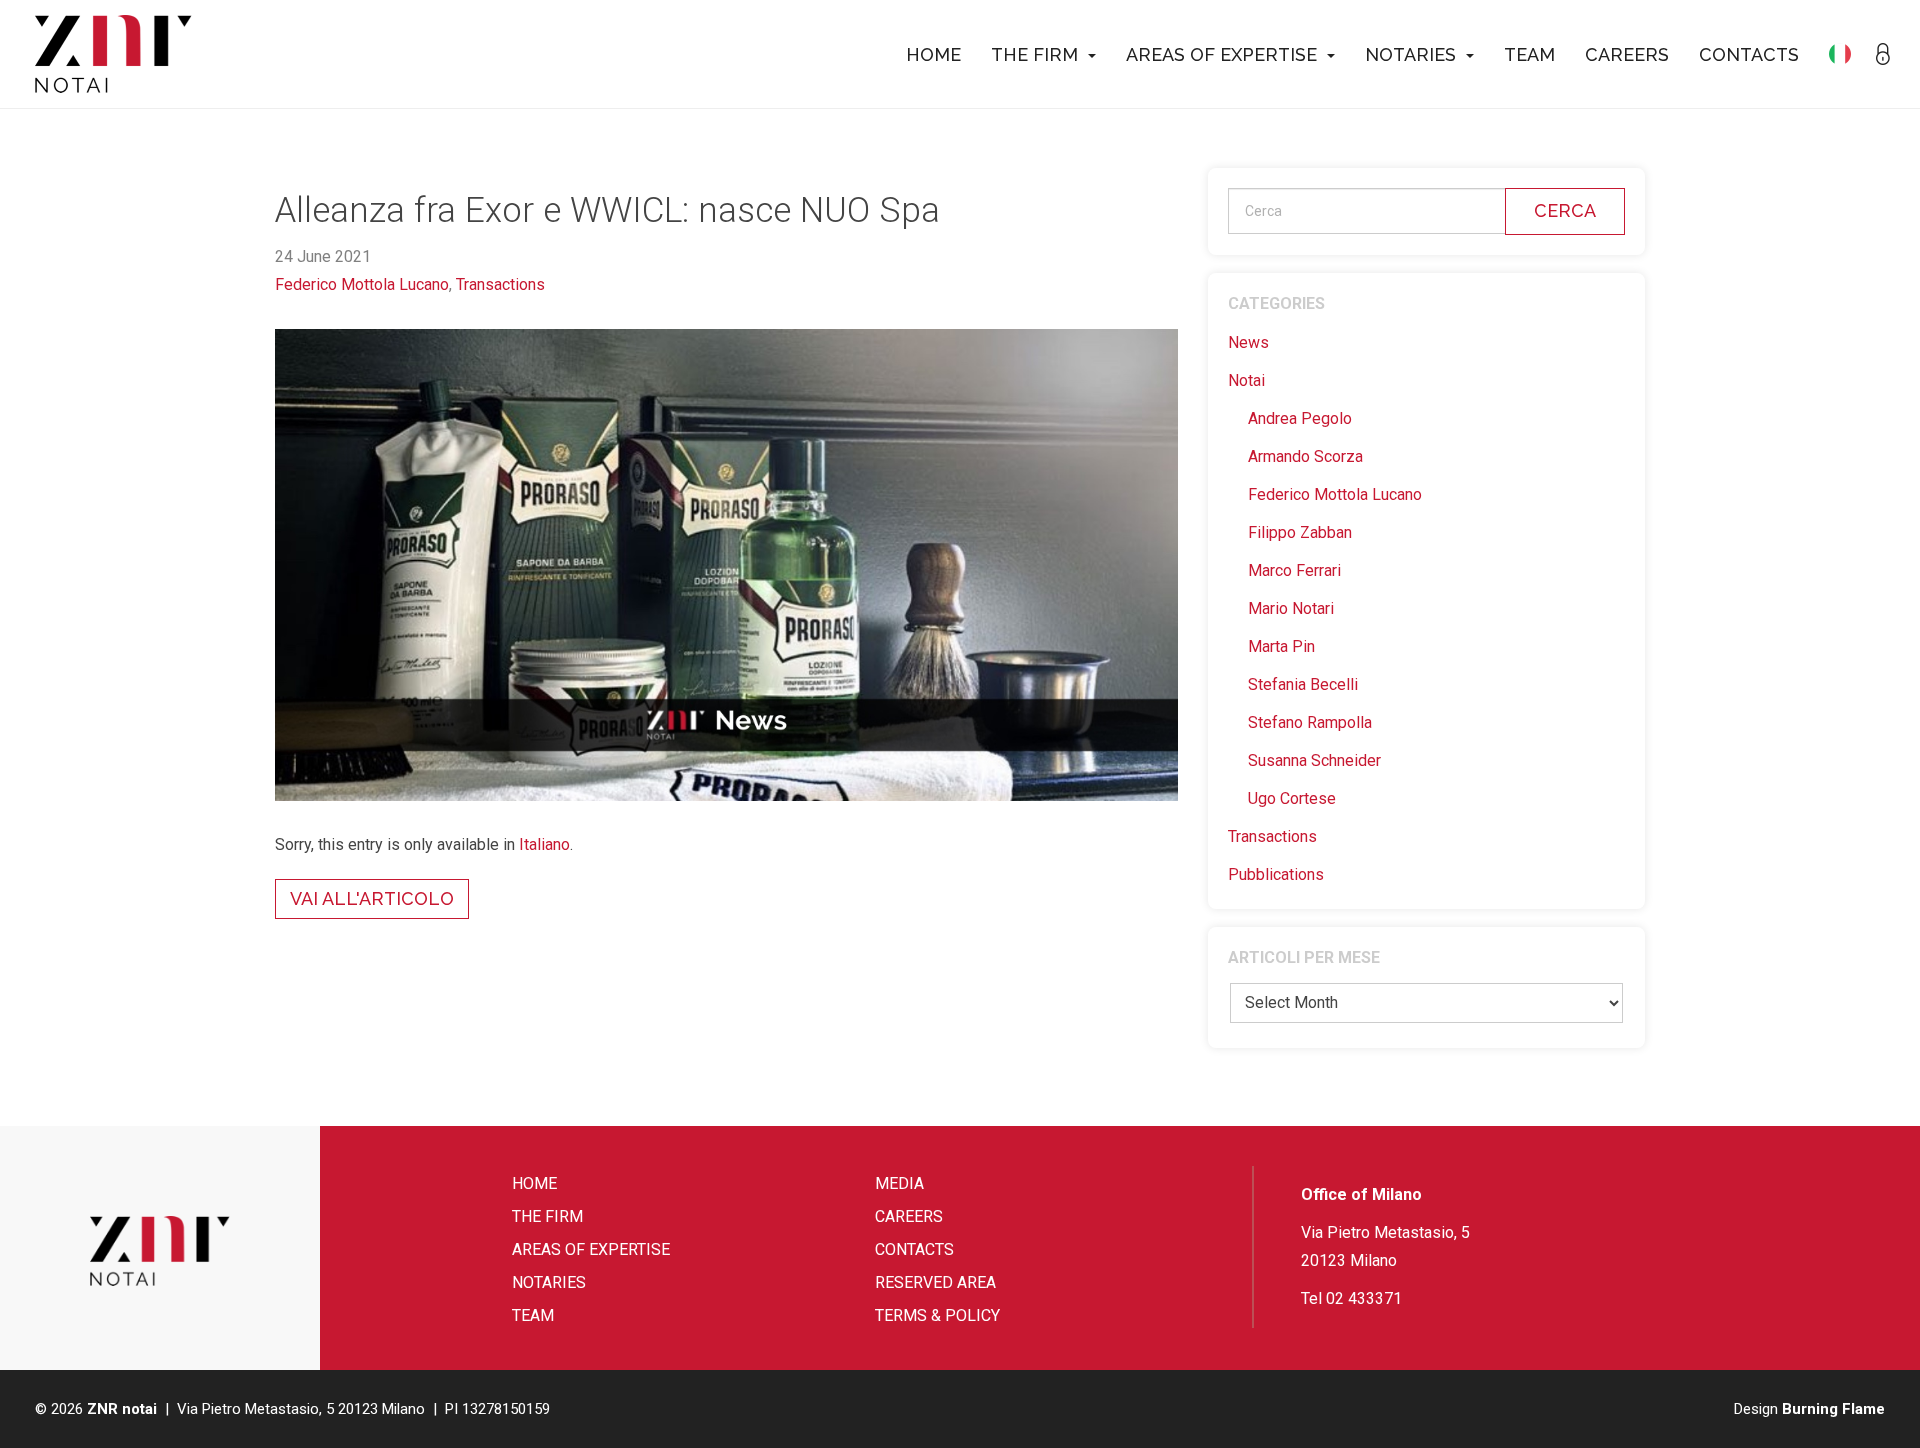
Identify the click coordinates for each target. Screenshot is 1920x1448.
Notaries (1410, 54)
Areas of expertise (1221, 54)
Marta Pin (1281, 646)
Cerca (1565, 210)
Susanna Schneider (1314, 760)
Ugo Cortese (1292, 798)
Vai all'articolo (372, 898)
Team (1529, 54)
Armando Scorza (1305, 456)
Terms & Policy (937, 1315)
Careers (1627, 54)
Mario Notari (1291, 608)
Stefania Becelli (1303, 684)
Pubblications (1276, 874)
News (1248, 342)
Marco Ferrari (1294, 570)
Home (933, 54)
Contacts (1749, 54)
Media (899, 1183)
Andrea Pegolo (1300, 418)
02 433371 (1364, 1298)
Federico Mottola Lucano (362, 284)
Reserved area (935, 1282)
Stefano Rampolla (1310, 722)
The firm (1034, 54)
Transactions (500, 284)
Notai (1246, 380)
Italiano (544, 844)
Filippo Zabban (1300, 532)
